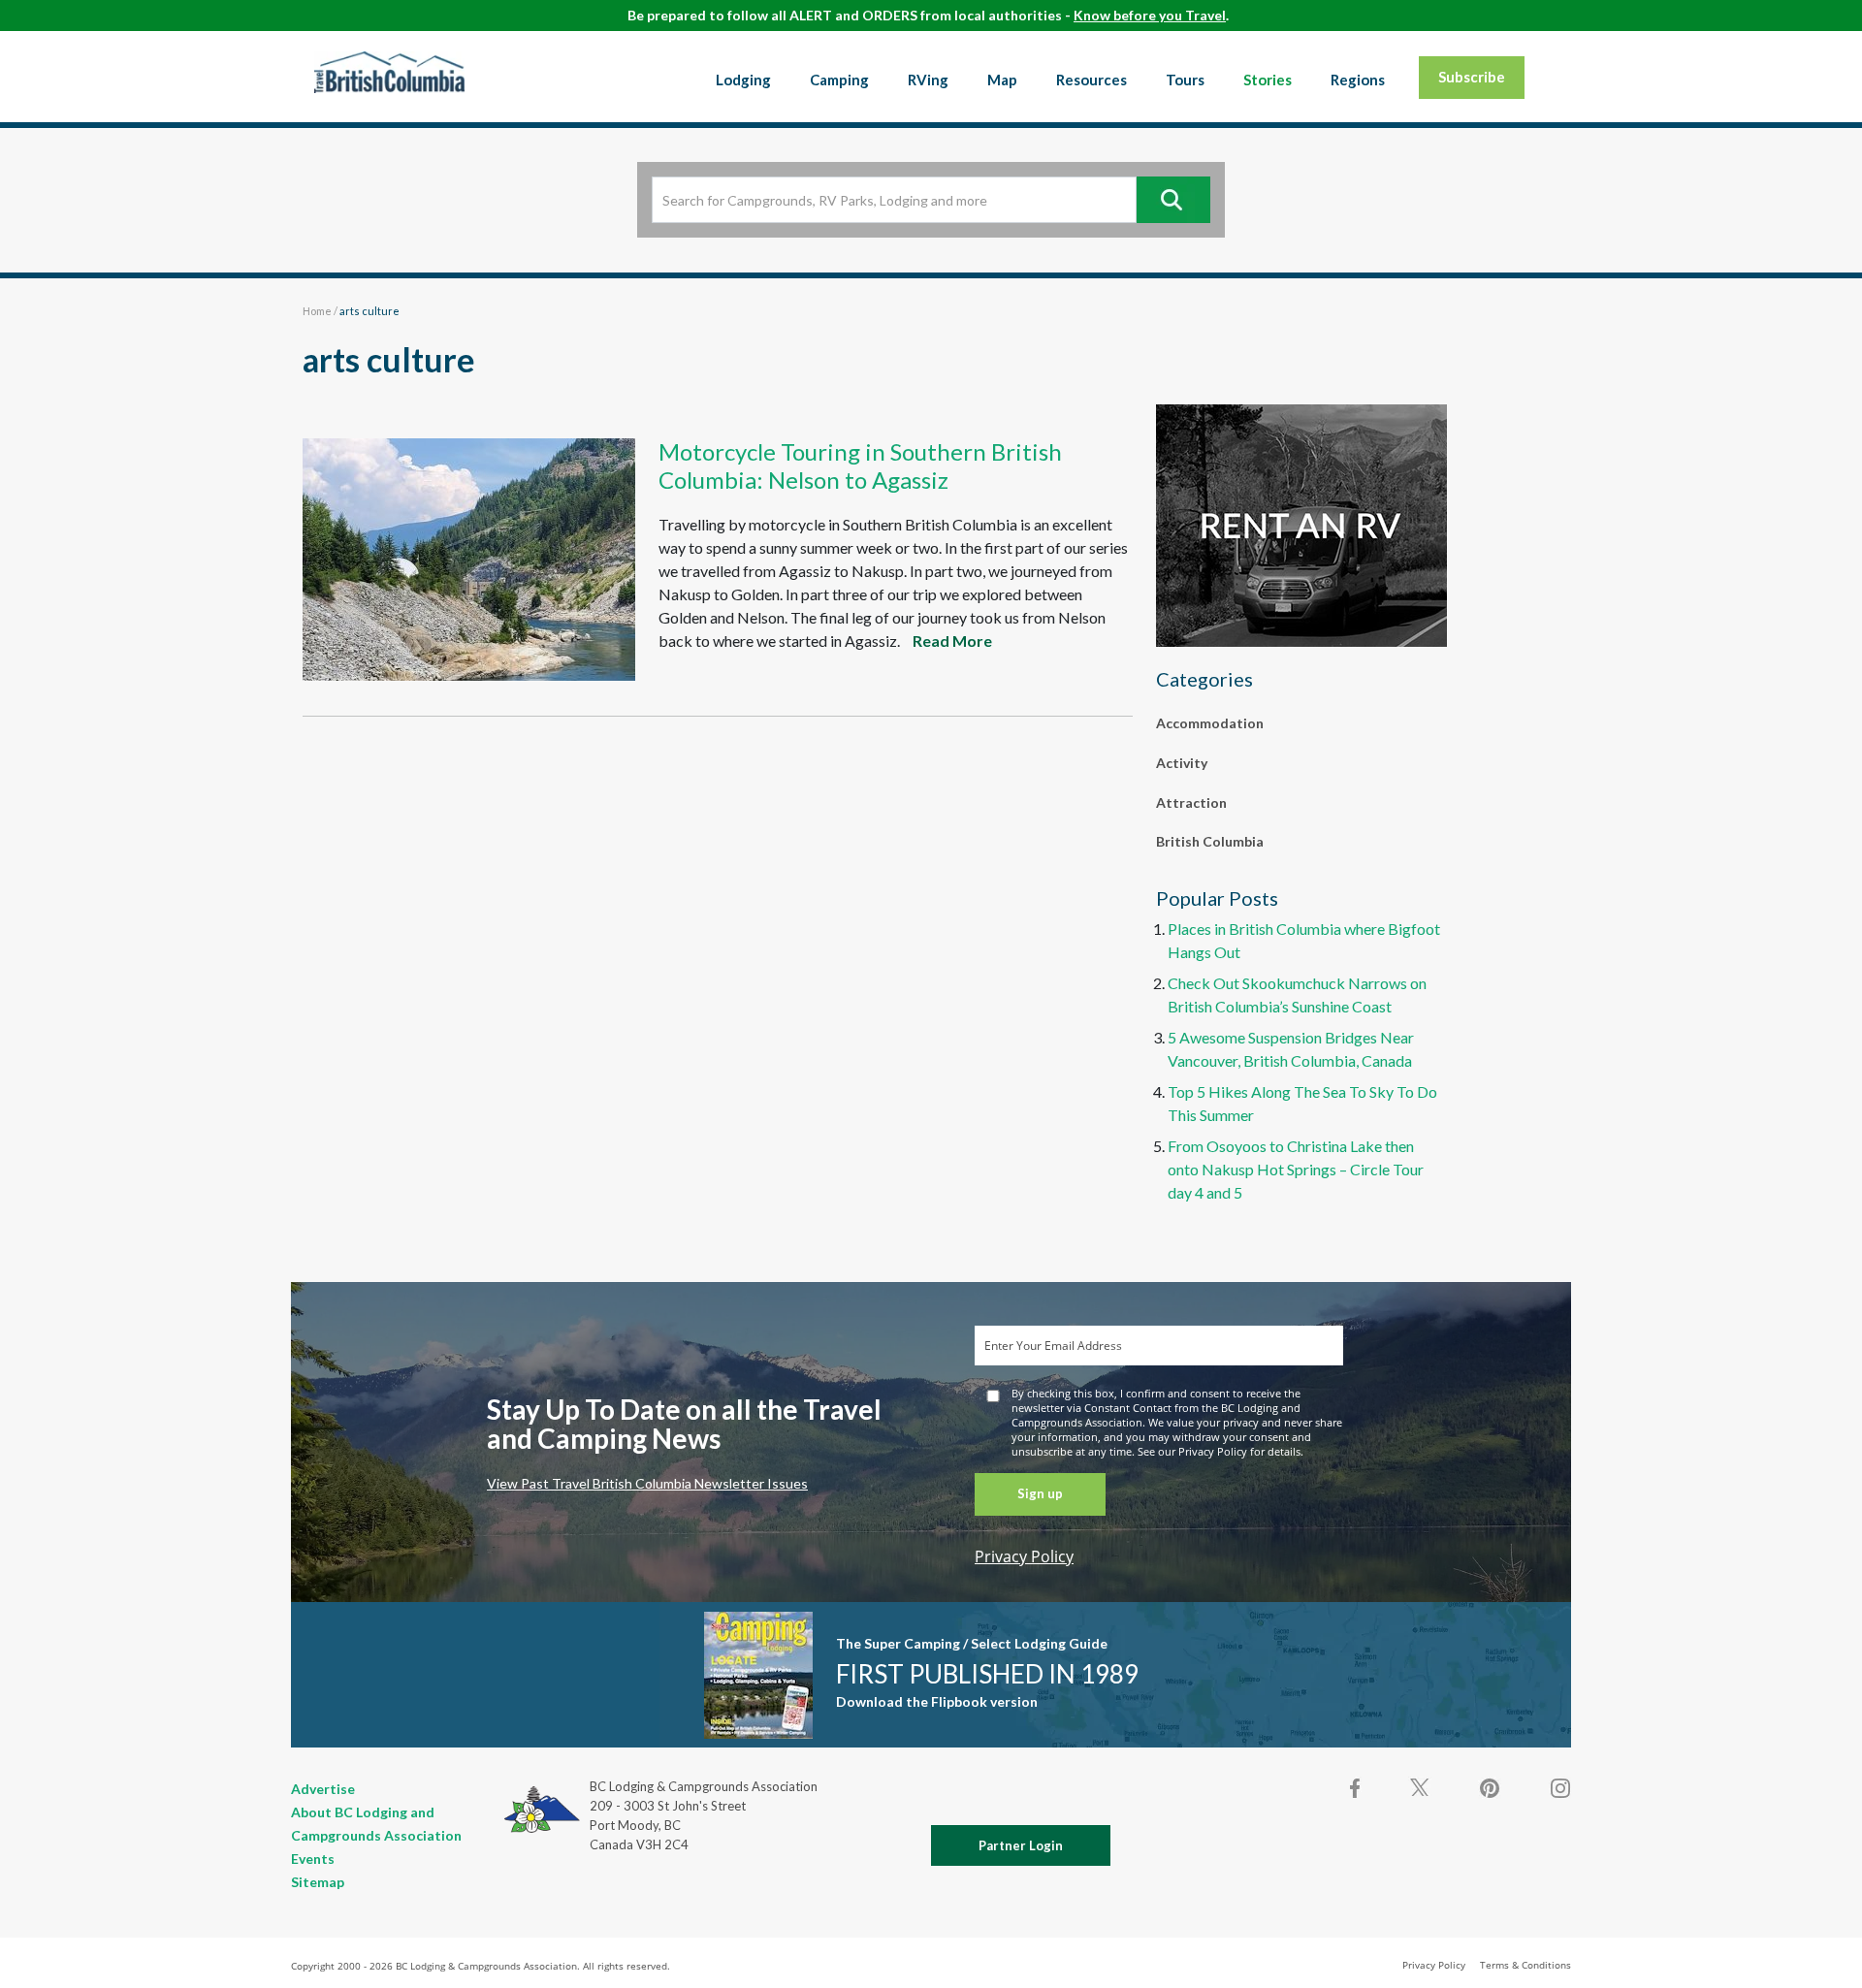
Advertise (323, 1789)
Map (1002, 80)
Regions (1358, 80)
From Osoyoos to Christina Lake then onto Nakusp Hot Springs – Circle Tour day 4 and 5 (1296, 1169)
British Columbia (1210, 841)
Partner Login (1021, 1845)
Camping (839, 80)
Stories (1268, 80)
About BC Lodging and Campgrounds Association (376, 1824)
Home (317, 311)
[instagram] (1559, 1788)
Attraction (1191, 802)
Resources (1092, 80)
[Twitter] (1420, 1786)
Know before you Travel (1150, 15)
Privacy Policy (1024, 1556)
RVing (928, 80)
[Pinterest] (1490, 1788)
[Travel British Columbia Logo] (389, 72)
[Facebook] (1356, 1788)
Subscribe (1472, 77)
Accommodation (1210, 723)
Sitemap (318, 1882)
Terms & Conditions (1525, 1965)
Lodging (743, 80)
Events (313, 1859)
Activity (1182, 763)
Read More (952, 641)
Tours (1185, 80)
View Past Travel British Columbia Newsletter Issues (647, 1483)
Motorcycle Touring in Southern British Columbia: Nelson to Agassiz (860, 465)
